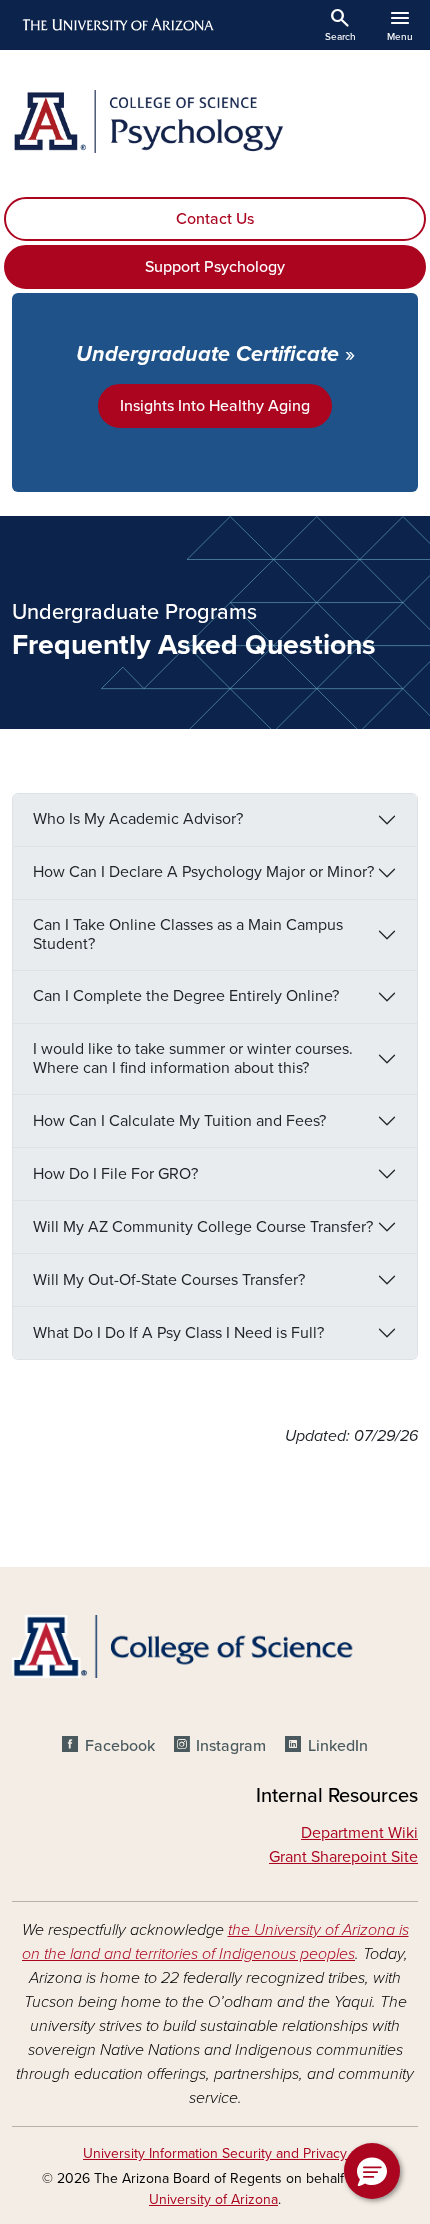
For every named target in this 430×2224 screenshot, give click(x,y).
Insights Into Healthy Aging (215, 406)
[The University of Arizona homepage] (116, 25)
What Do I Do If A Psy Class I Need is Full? (178, 1333)
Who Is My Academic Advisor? (138, 819)
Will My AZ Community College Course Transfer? (203, 1227)
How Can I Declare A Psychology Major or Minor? (203, 872)
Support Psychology (215, 267)
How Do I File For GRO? (115, 1174)
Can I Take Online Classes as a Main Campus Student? (188, 934)
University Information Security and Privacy (215, 2153)
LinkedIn (337, 1746)
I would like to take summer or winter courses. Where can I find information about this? (193, 1058)
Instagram (231, 1746)
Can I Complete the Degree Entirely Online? (186, 996)
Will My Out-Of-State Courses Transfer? (169, 1280)
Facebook (119, 1746)
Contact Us (215, 219)
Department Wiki (359, 1833)
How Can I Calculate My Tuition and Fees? (179, 1121)
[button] (372, 2171)
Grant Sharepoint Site (343, 1857)
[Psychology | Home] (215, 121)
